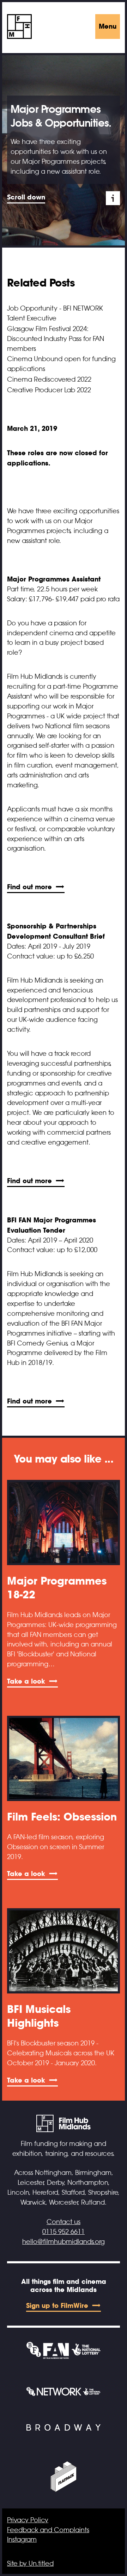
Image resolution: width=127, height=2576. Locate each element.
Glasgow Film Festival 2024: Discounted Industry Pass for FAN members (56, 339)
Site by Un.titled (30, 2564)
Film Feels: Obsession (62, 1817)
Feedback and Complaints (48, 2530)
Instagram (22, 2540)
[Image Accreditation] (113, 198)
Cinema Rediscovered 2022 (49, 380)
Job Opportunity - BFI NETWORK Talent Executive (55, 313)
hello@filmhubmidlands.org (64, 2242)
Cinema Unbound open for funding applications (61, 364)
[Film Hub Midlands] (19, 27)
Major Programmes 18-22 (57, 1588)
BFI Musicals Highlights (39, 2016)
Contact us (64, 2222)
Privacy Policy (28, 2520)
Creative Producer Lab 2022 (49, 390)
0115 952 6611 (64, 2232)
